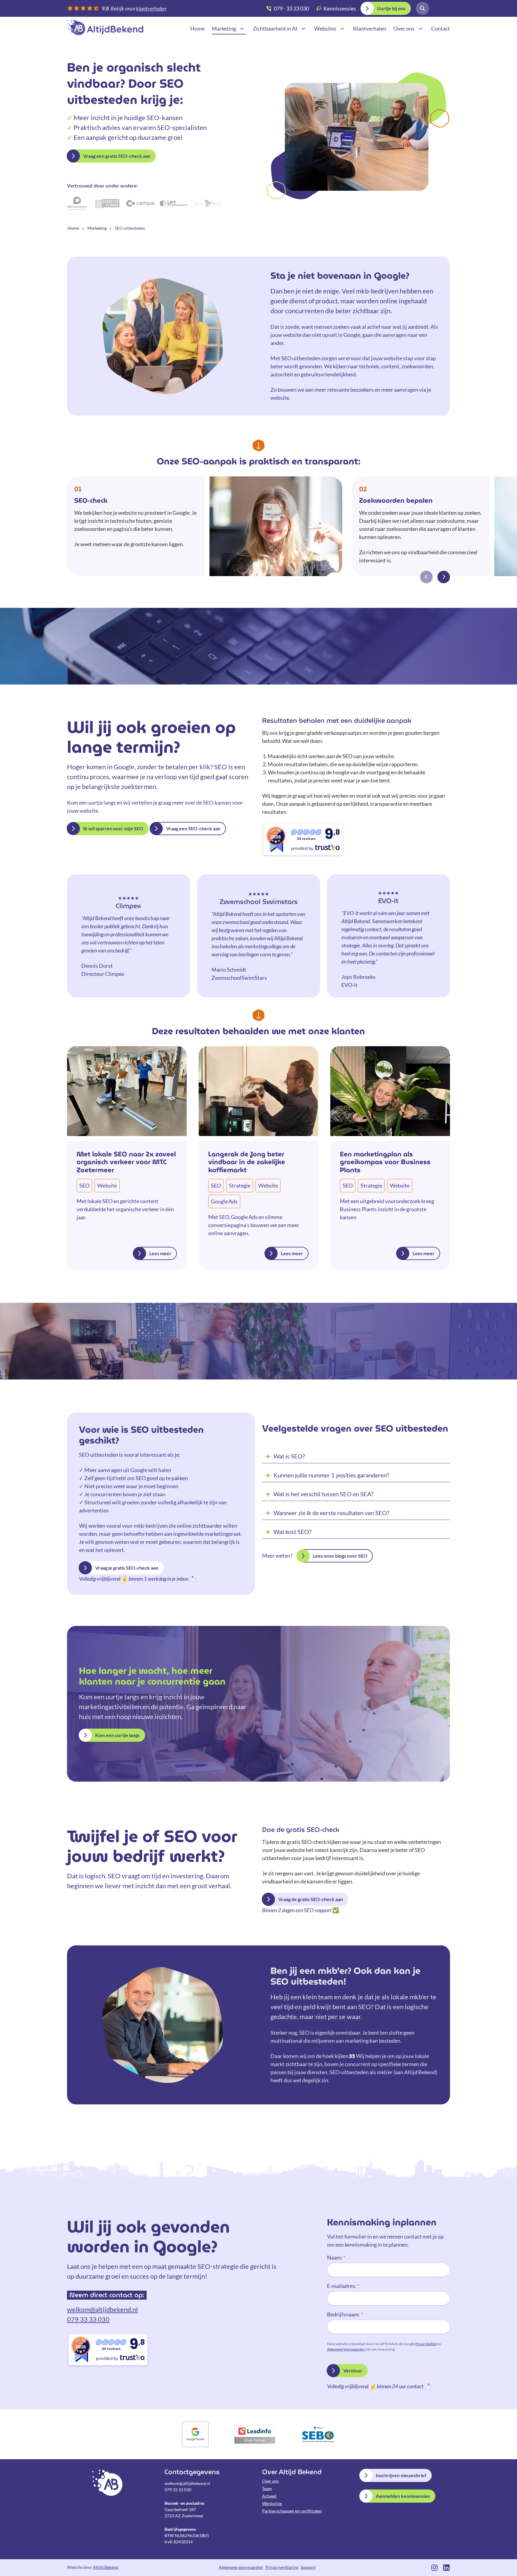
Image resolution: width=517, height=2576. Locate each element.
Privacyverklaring (282, 2567)
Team (267, 2488)
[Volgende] (444, 577)
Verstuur (353, 2370)
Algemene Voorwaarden (346, 2349)
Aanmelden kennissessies (403, 2496)
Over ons (270, 2481)
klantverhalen (151, 8)
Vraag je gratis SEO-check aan (127, 1568)
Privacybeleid (426, 2344)
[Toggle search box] (422, 8)
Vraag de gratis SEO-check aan (311, 1899)
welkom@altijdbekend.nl (102, 2309)
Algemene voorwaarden (241, 2567)
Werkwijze (272, 2503)
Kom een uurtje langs (117, 1735)
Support (308, 2567)
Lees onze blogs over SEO (340, 1556)
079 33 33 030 (88, 2319)
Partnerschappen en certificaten (292, 2511)
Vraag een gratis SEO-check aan (117, 156)
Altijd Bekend (105, 27)
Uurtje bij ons (391, 8)
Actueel (269, 2496)
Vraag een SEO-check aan (193, 828)
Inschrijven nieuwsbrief (401, 2475)
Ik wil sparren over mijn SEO (113, 828)
